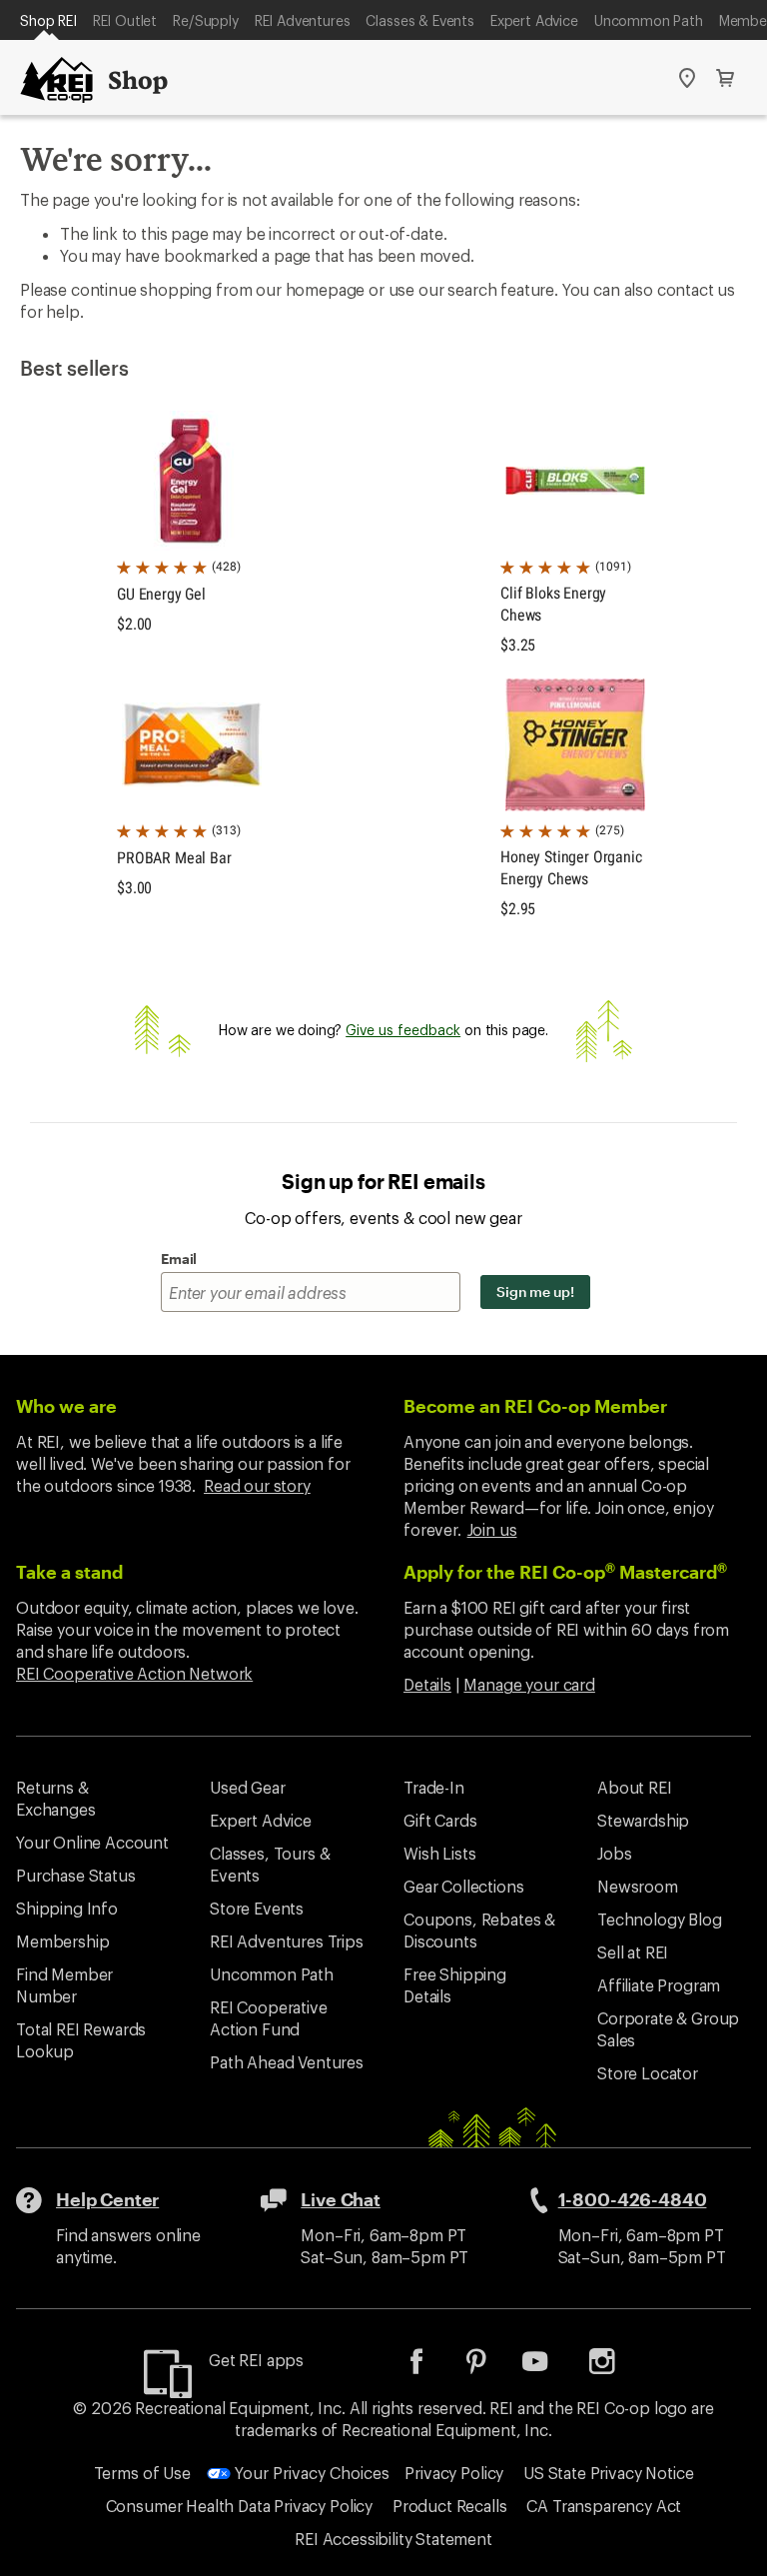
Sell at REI (633, 1952)
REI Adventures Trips (287, 1941)
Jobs (614, 1853)
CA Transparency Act (604, 2506)
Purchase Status (76, 1875)
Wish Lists (439, 1853)
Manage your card (529, 1684)
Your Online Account (92, 1842)
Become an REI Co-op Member (535, 1406)
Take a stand (69, 1572)
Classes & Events (419, 20)
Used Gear (248, 1787)
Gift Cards (440, 1820)
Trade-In (434, 1787)
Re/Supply (206, 20)
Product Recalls (450, 2506)
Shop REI (48, 20)
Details (427, 1684)
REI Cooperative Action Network (134, 1673)
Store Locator (648, 2073)
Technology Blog (660, 1919)
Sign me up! (535, 1291)
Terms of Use (142, 2473)
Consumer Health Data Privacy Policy (239, 2506)
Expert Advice (534, 20)
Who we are (66, 1406)
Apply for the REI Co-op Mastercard (565, 1572)
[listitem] (431, 2368)
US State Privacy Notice (608, 2473)
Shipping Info (67, 1908)
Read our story (257, 1485)
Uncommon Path (649, 20)
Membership (62, 1941)
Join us (492, 1529)
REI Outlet (125, 20)
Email (179, 1259)
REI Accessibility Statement (393, 2539)
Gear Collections (463, 1886)
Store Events (257, 1908)
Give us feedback (403, 1030)
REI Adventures (303, 20)
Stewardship (643, 1820)
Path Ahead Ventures (287, 2062)
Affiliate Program (659, 1985)
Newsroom (638, 1886)
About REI (635, 1787)
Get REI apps (256, 2360)
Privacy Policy (454, 2473)
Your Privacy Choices (310, 2473)
